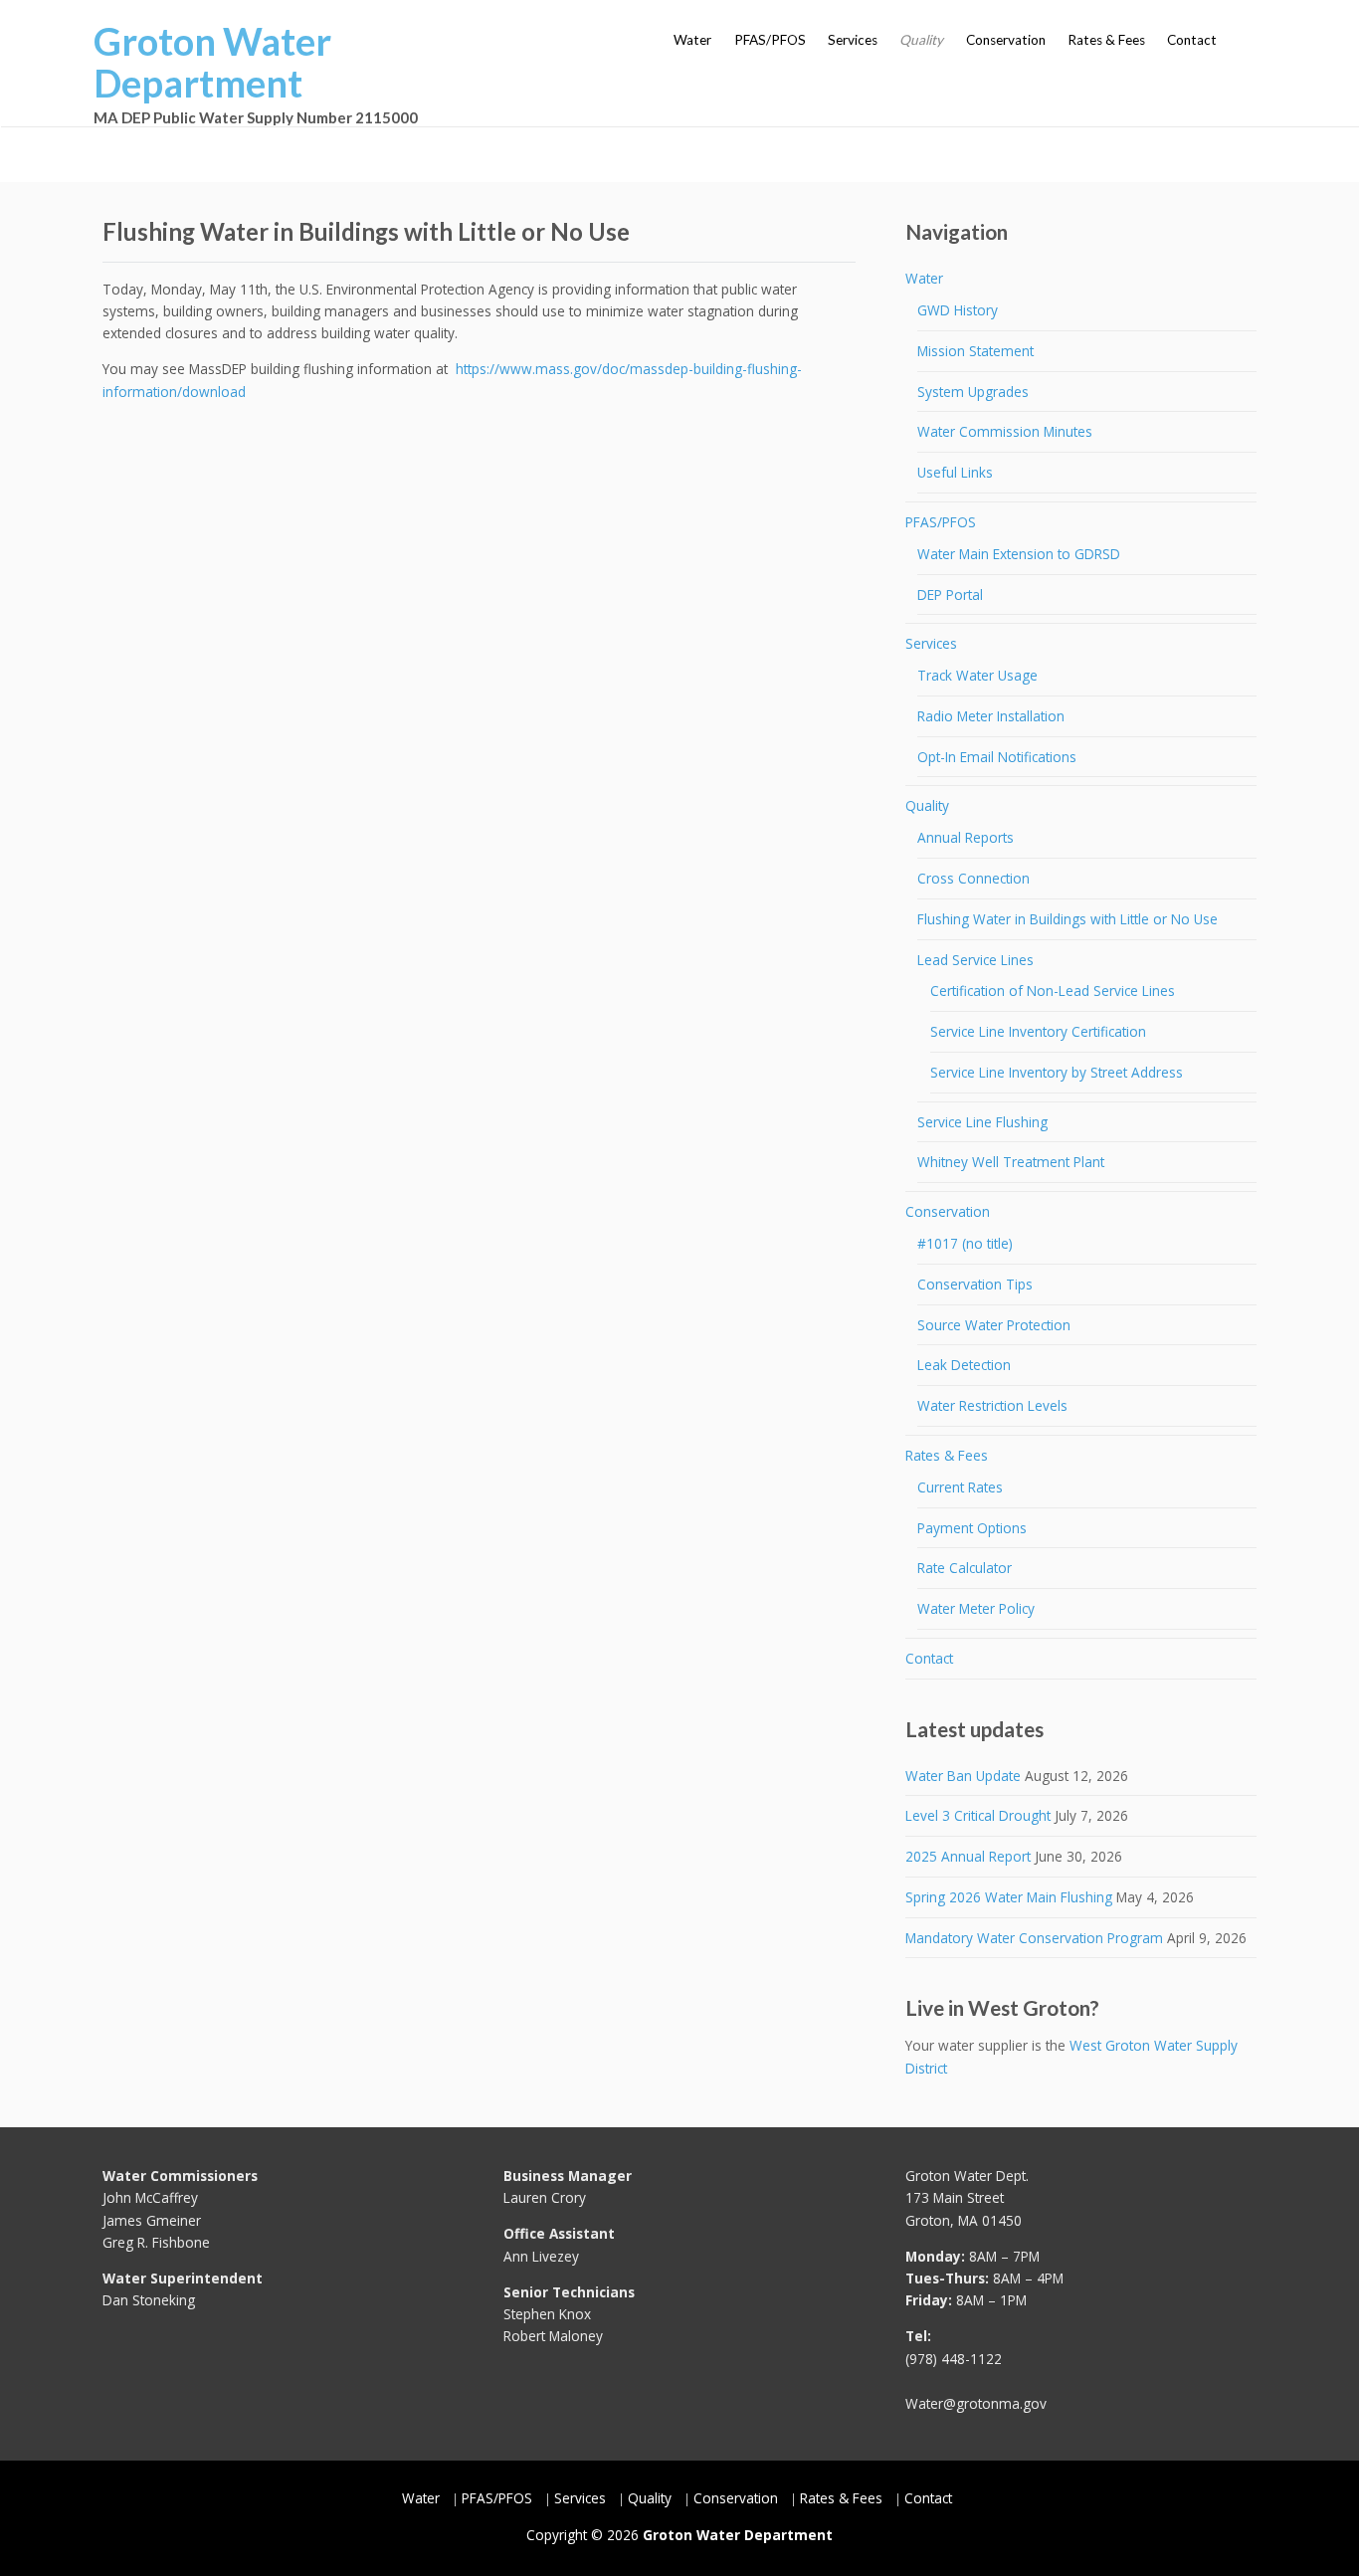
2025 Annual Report (968, 1856)
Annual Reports (966, 837)
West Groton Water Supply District (1071, 2056)
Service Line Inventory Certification (1038, 1031)
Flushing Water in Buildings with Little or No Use (1068, 919)
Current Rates (960, 1487)
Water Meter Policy (976, 1608)
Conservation (1006, 40)
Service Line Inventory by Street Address (1057, 1072)
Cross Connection (973, 878)
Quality (921, 40)
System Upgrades (973, 392)
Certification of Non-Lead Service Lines (1053, 991)
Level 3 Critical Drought (978, 1815)
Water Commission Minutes (1005, 431)
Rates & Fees (1106, 40)
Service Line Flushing (982, 1122)
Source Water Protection (994, 1325)
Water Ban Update (963, 1776)
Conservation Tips (975, 1284)
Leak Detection (964, 1365)
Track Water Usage (977, 675)
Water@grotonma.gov (976, 2403)
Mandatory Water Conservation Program (1034, 1938)
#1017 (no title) (965, 1243)
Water (692, 40)
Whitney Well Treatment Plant (1011, 1162)
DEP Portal (950, 594)
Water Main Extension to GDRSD (1019, 554)
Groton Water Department (212, 62)
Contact (1192, 40)
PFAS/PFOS (770, 40)
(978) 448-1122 (954, 2359)
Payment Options (972, 1528)
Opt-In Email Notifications (997, 757)
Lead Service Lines (975, 960)
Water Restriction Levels (992, 1405)
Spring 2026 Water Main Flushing (1009, 1897)
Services (853, 40)
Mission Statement (975, 351)
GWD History (958, 310)
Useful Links (955, 472)
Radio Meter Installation (991, 716)
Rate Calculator (965, 1568)
